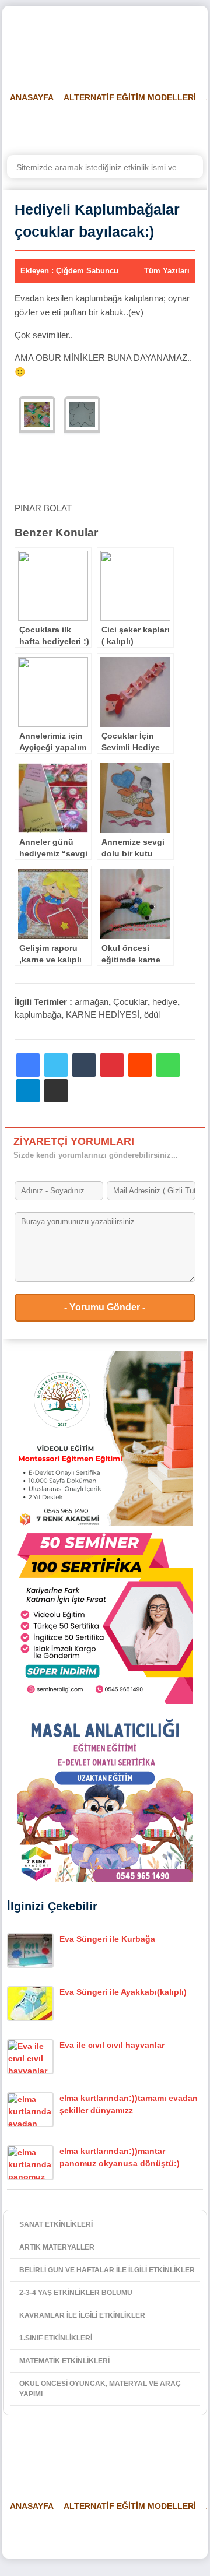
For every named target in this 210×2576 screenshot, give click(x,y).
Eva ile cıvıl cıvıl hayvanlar (112, 2045)
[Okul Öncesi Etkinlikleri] (67, 41)
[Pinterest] (112, 1065)
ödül (152, 1015)
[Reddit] (140, 1065)
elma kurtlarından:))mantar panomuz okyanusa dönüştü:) (120, 2157)
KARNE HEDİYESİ (103, 1015)
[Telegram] (28, 1091)
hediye (165, 1002)
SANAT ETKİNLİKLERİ (56, 2224)
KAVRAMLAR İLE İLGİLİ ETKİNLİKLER (82, 2315)
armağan (92, 1002)
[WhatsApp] (168, 1065)
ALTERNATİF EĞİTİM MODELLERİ (130, 97)
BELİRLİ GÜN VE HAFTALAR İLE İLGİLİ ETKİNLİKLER (107, 2270)
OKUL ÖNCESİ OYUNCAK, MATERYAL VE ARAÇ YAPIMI (100, 2389)
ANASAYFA (32, 97)
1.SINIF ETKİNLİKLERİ (56, 2338)
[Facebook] (28, 1065)
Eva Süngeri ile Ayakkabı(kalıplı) (123, 1992)
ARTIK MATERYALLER (57, 2247)
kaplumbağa (38, 1015)
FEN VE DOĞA (155, 126)
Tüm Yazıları (167, 271)
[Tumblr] (84, 1065)
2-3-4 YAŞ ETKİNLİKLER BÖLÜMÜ (76, 2293)
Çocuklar (130, 1002)
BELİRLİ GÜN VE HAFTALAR (59, 126)
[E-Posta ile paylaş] (56, 1091)
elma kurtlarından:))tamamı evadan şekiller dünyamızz (129, 2104)
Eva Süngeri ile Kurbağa (107, 1939)
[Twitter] (56, 1065)
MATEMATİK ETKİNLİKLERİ (64, 2361)
